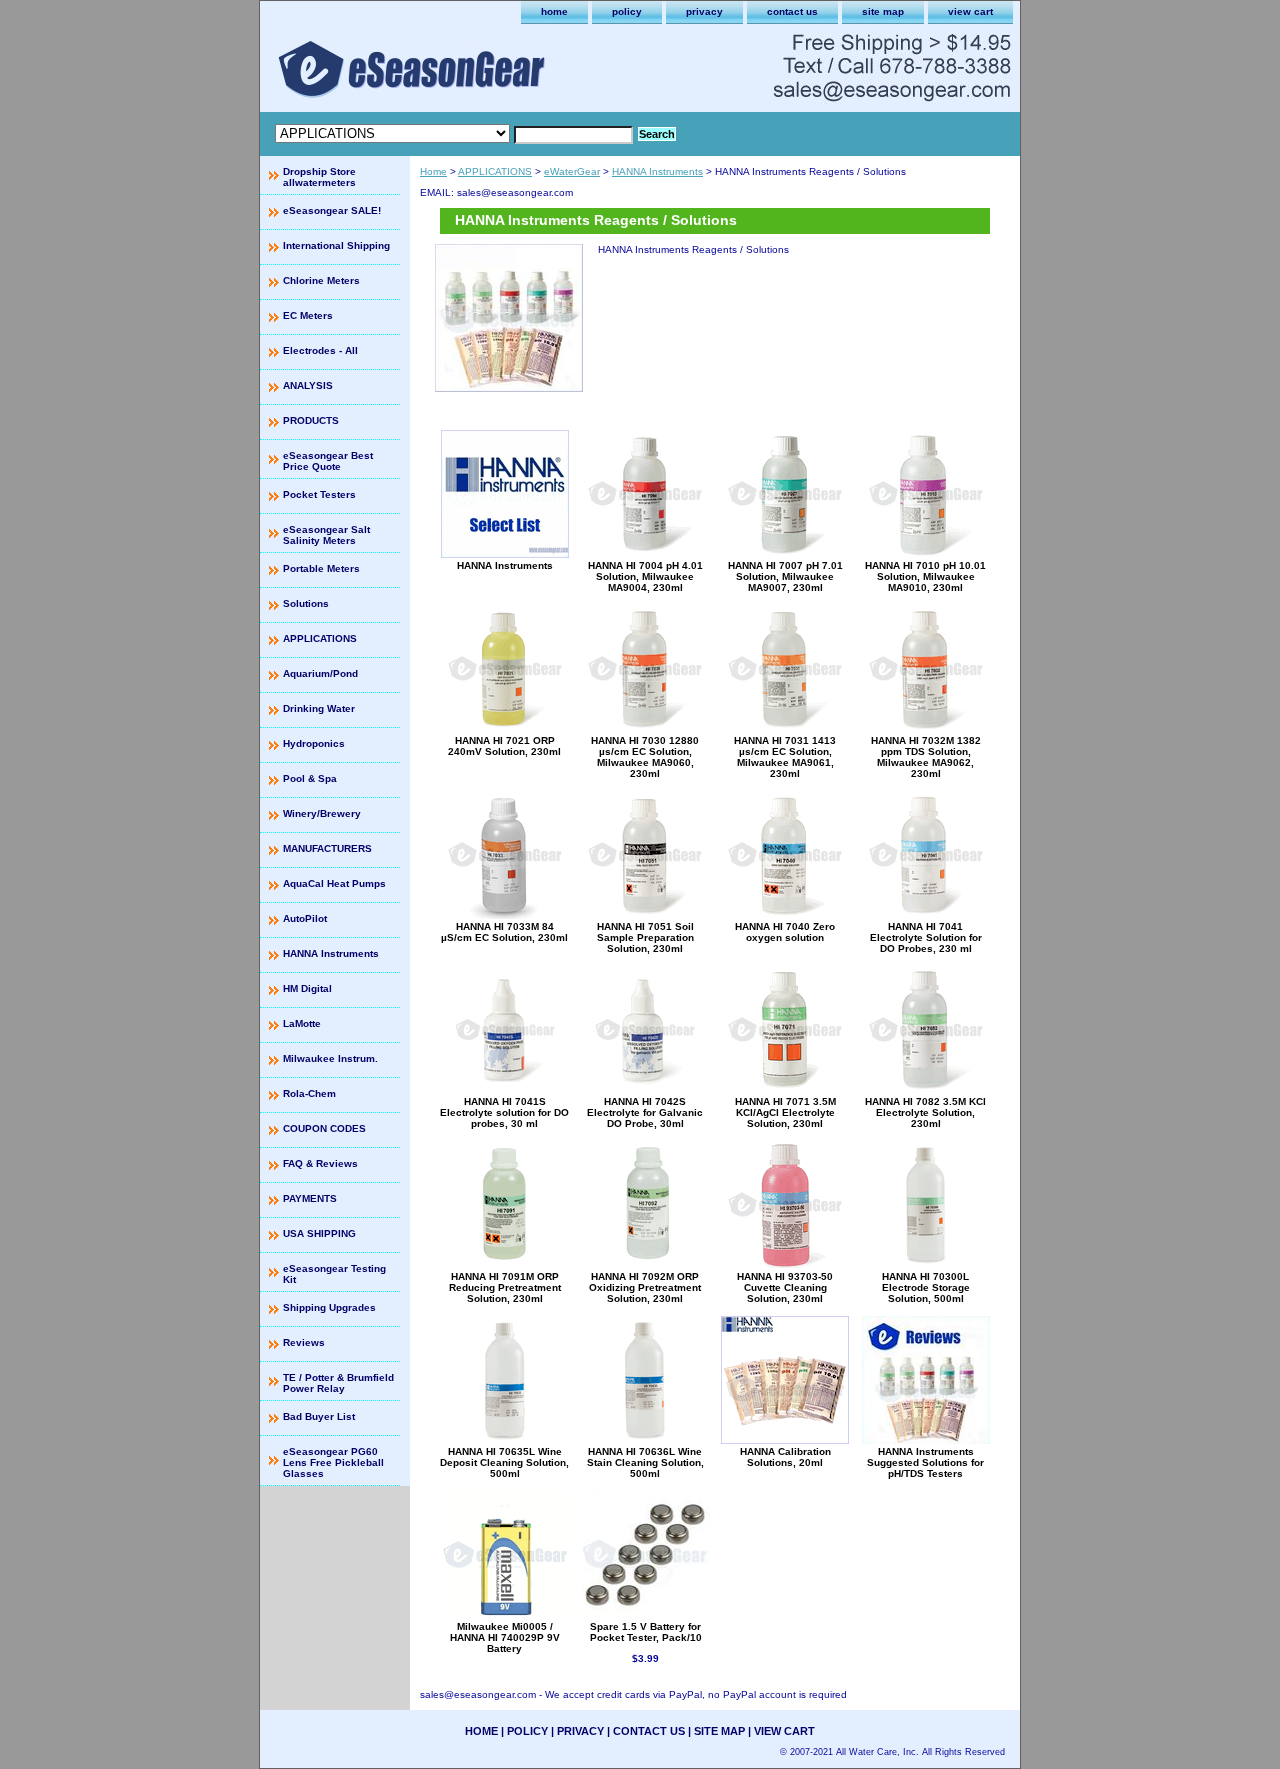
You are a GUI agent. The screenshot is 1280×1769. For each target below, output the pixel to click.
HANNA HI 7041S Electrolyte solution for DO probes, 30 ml (504, 1112)
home (554, 11)
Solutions (306, 603)
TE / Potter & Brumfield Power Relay (338, 1383)
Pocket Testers (319, 494)
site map (883, 11)
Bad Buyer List (319, 1416)
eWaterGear (572, 171)
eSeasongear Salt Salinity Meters (326, 535)
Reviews (304, 1342)
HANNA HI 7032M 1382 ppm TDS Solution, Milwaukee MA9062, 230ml (926, 757)
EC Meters (308, 315)
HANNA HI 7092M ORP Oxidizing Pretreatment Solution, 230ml (645, 1287)
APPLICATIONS (495, 171)
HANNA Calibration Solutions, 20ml (785, 1457)
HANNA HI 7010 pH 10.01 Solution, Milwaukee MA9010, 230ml (925, 576)
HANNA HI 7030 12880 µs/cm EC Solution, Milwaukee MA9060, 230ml (645, 757)
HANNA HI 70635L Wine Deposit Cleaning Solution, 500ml (504, 1462)
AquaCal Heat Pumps (334, 883)
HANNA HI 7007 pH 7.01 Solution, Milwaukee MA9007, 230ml (785, 576)
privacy (704, 11)
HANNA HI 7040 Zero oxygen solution (785, 932)
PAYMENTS (310, 1198)
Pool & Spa (310, 778)
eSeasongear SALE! (332, 210)
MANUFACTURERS (327, 848)
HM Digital (307, 988)
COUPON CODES (324, 1128)
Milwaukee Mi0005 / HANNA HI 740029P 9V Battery (505, 1637)
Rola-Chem (309, 1093)
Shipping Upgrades (329, 1307)
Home (433, 171)
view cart (970, 11)
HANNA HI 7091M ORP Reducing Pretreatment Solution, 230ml (505, 1287)
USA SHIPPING (319, 1233)
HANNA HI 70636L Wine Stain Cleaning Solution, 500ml (645, 1462)
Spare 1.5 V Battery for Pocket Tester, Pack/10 (646, 1632)
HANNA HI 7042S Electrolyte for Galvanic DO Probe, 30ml (645, 1112)
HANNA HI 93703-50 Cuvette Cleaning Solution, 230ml (785, 1287)
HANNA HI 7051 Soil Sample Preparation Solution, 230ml (645, 937)
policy (627, 11)
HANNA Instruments (657, 171)
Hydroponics (314, 743)
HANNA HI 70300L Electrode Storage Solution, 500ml (926, 1287)
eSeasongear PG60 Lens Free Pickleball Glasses (333, 1462)
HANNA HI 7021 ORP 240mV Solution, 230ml (504, 746)
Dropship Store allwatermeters (319, 177)
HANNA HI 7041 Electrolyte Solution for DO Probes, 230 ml (926, 937)
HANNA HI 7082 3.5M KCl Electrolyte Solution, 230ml (925, 1112)
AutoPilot (305, 918)
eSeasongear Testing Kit (334, 1274)
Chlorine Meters (321, 280)
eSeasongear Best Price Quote (328, 461)
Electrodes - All (320, 350)
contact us (792, 11)
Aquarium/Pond (320, 673)
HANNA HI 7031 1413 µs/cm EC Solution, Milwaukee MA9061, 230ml (785, 757)
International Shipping (336, 245)
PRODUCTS (311, 420)
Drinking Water (319, 708)
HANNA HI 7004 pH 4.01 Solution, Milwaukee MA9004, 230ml (645, 576)
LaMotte (302, 1023)
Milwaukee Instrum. (330, 1058)
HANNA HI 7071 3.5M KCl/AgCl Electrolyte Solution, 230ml (785, 1112)
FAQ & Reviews (320, 1163)
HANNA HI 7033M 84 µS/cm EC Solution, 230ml (504, 932)
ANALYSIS (308, 385)
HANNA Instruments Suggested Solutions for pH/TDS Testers (925, 1462)
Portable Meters (321, 568)
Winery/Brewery (322, 813)
